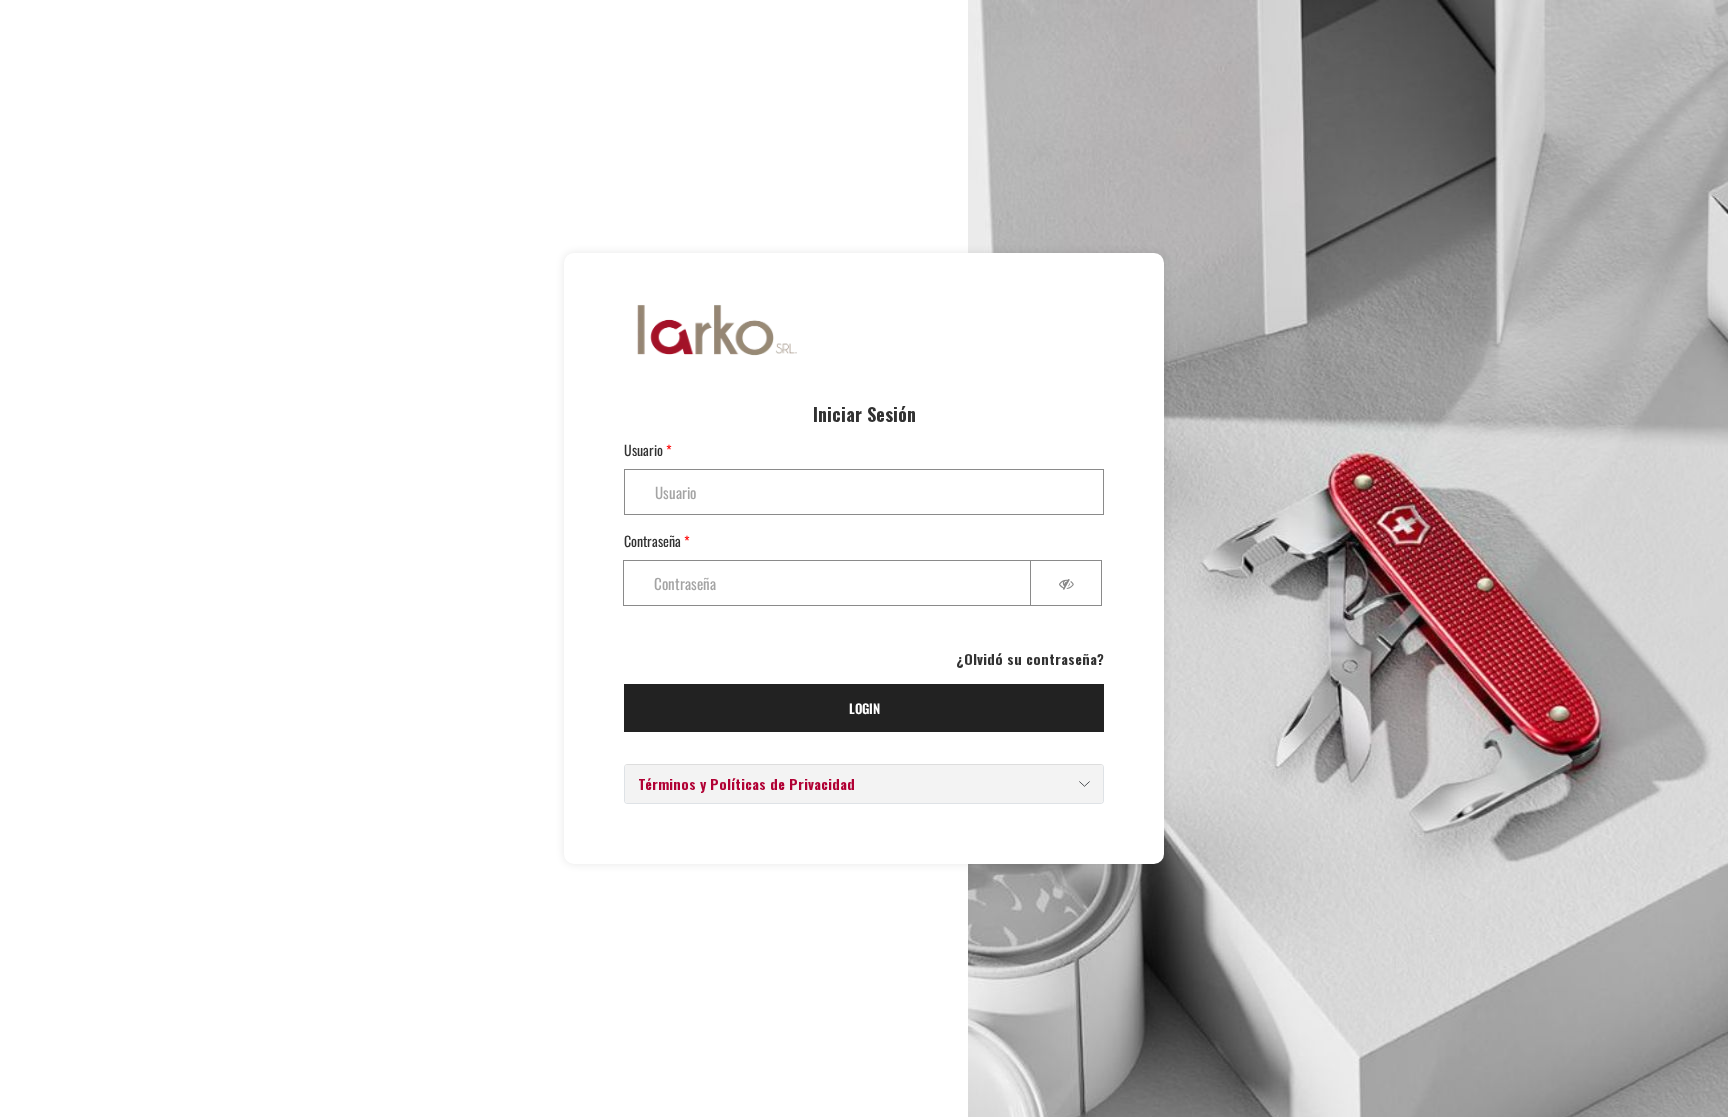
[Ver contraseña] (1066, 583)
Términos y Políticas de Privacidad (746, 783)
